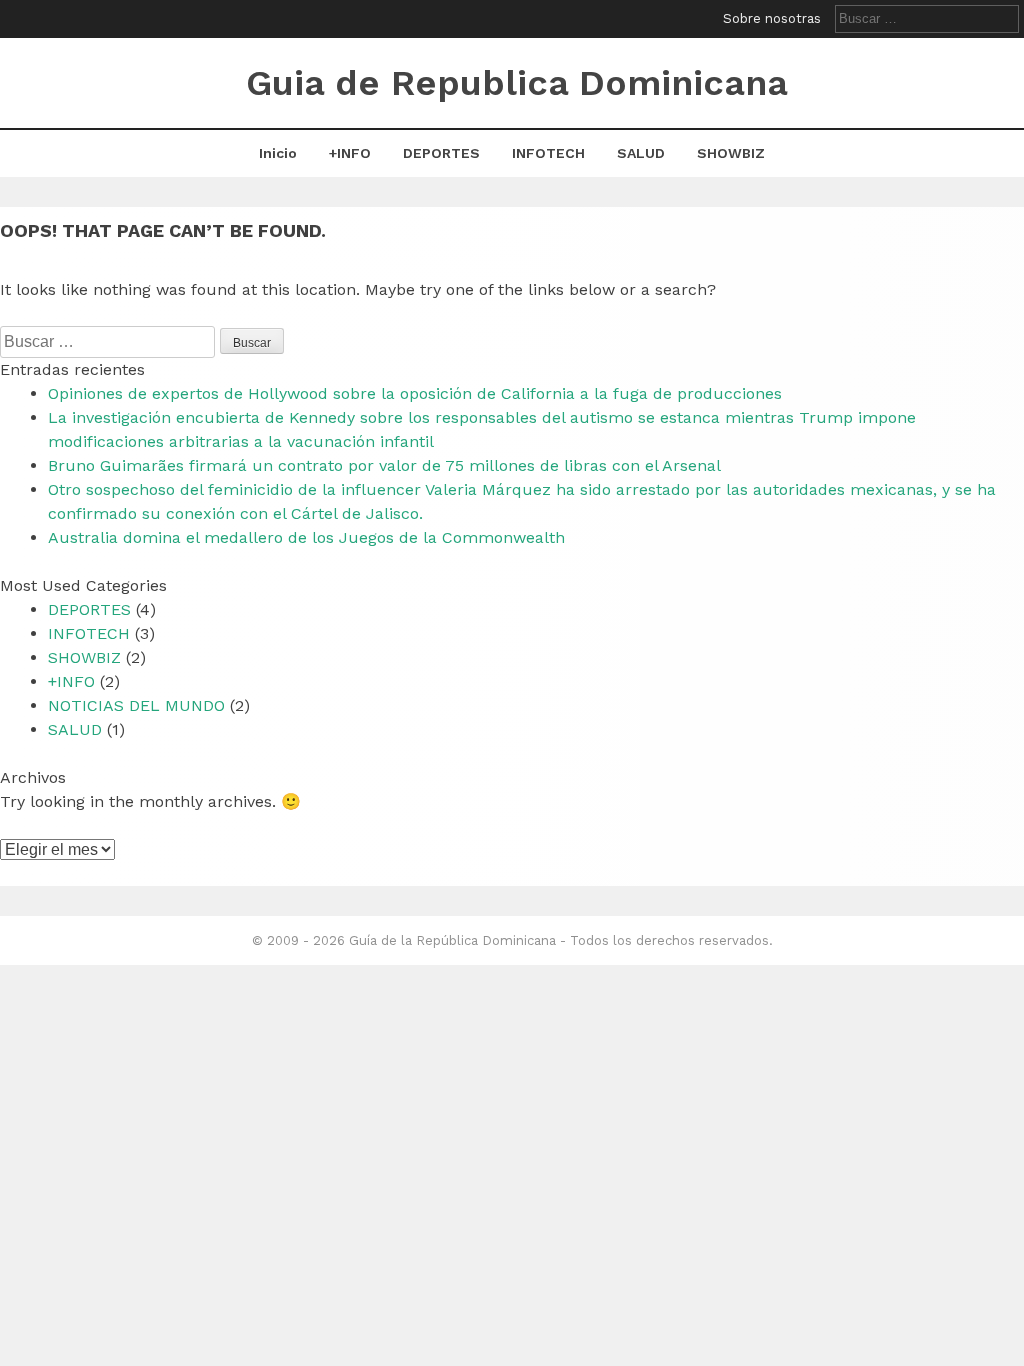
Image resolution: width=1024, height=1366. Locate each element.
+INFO (350, 153)
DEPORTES (441, 153)
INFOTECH (548, 153)
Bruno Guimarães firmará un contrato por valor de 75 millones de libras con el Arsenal (384, 465)
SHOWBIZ (731, 153)
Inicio (278, 153)
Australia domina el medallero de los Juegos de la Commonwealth (306, 537)
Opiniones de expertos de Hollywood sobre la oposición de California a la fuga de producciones (415, 393)
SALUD (641, 153)
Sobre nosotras (772, 18)
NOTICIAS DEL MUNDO (136, 705)
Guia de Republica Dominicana (517, 83)
